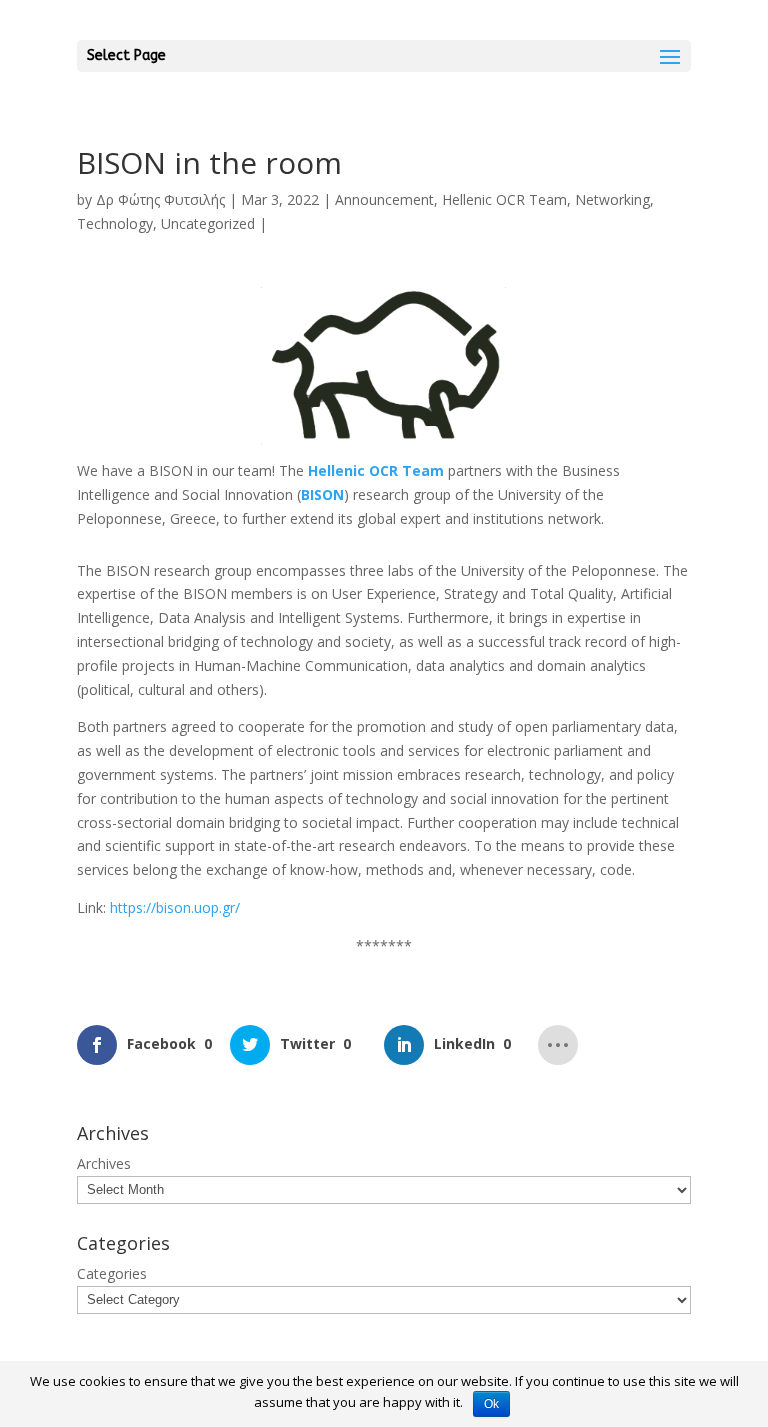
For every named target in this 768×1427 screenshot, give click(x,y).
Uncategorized (208, 223)
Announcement (384, 199)
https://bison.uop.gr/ (175, 907)
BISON (322, 494)
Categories (112, 1273)
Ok (491, 1404)
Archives (104, 1163)
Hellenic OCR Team (504, 199)
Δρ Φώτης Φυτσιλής (160, 199)
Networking (612, 199)
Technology (115, 223)
